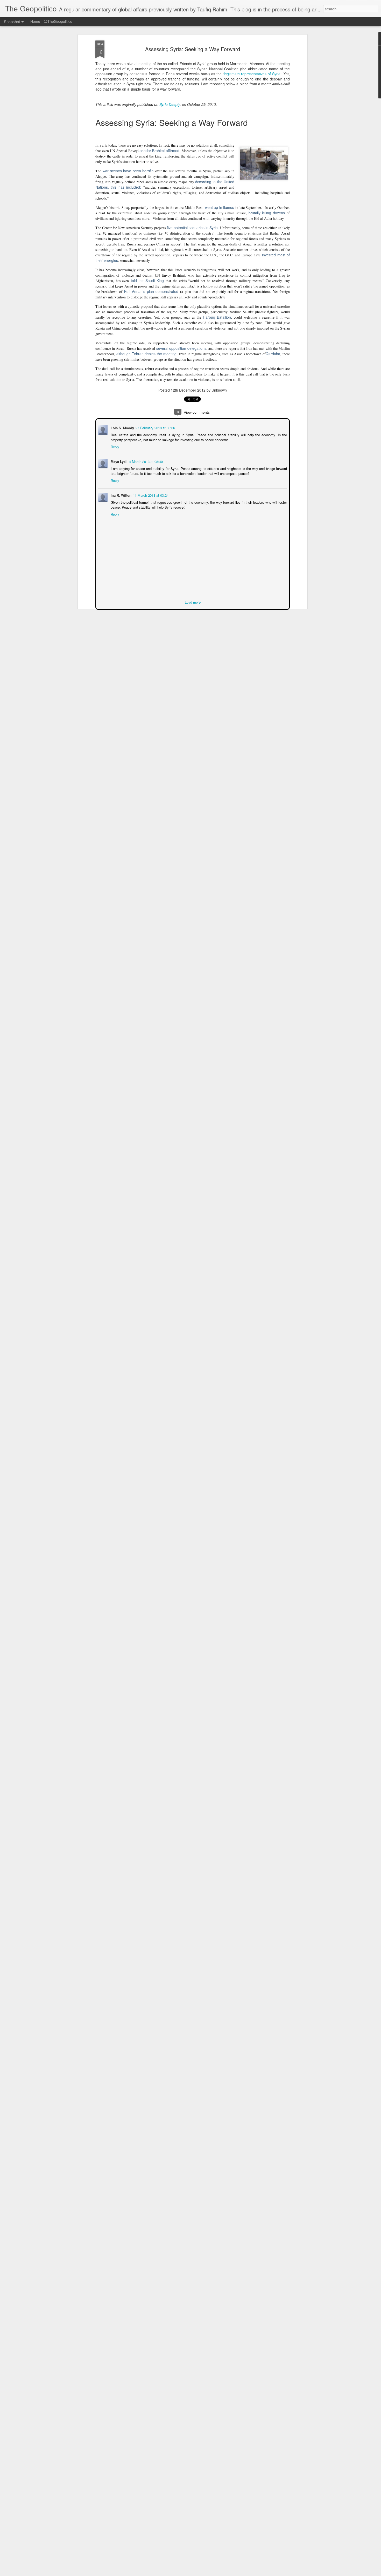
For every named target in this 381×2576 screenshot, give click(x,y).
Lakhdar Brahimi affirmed (158, 151)
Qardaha (273, 354)
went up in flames (220, 207)
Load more (193, 602)
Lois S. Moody (122, 427)
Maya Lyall (119, 461)
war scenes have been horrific (128, 171)
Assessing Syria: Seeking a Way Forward (193, 49)
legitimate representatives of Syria (252, 74)
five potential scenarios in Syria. (193, 228)
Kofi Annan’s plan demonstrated (151, 291)
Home (35, 21)
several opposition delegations (181, 348)
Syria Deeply (170, 104)
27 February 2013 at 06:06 (155, 427)
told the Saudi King (147, 281)
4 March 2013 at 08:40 (145, 461)
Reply (114, 446)
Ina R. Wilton (121, 495)
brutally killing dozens (267, 213)
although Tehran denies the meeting (146, 354)
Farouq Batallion (217, 317)
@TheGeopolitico (58, 21)
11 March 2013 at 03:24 (150, 495)
